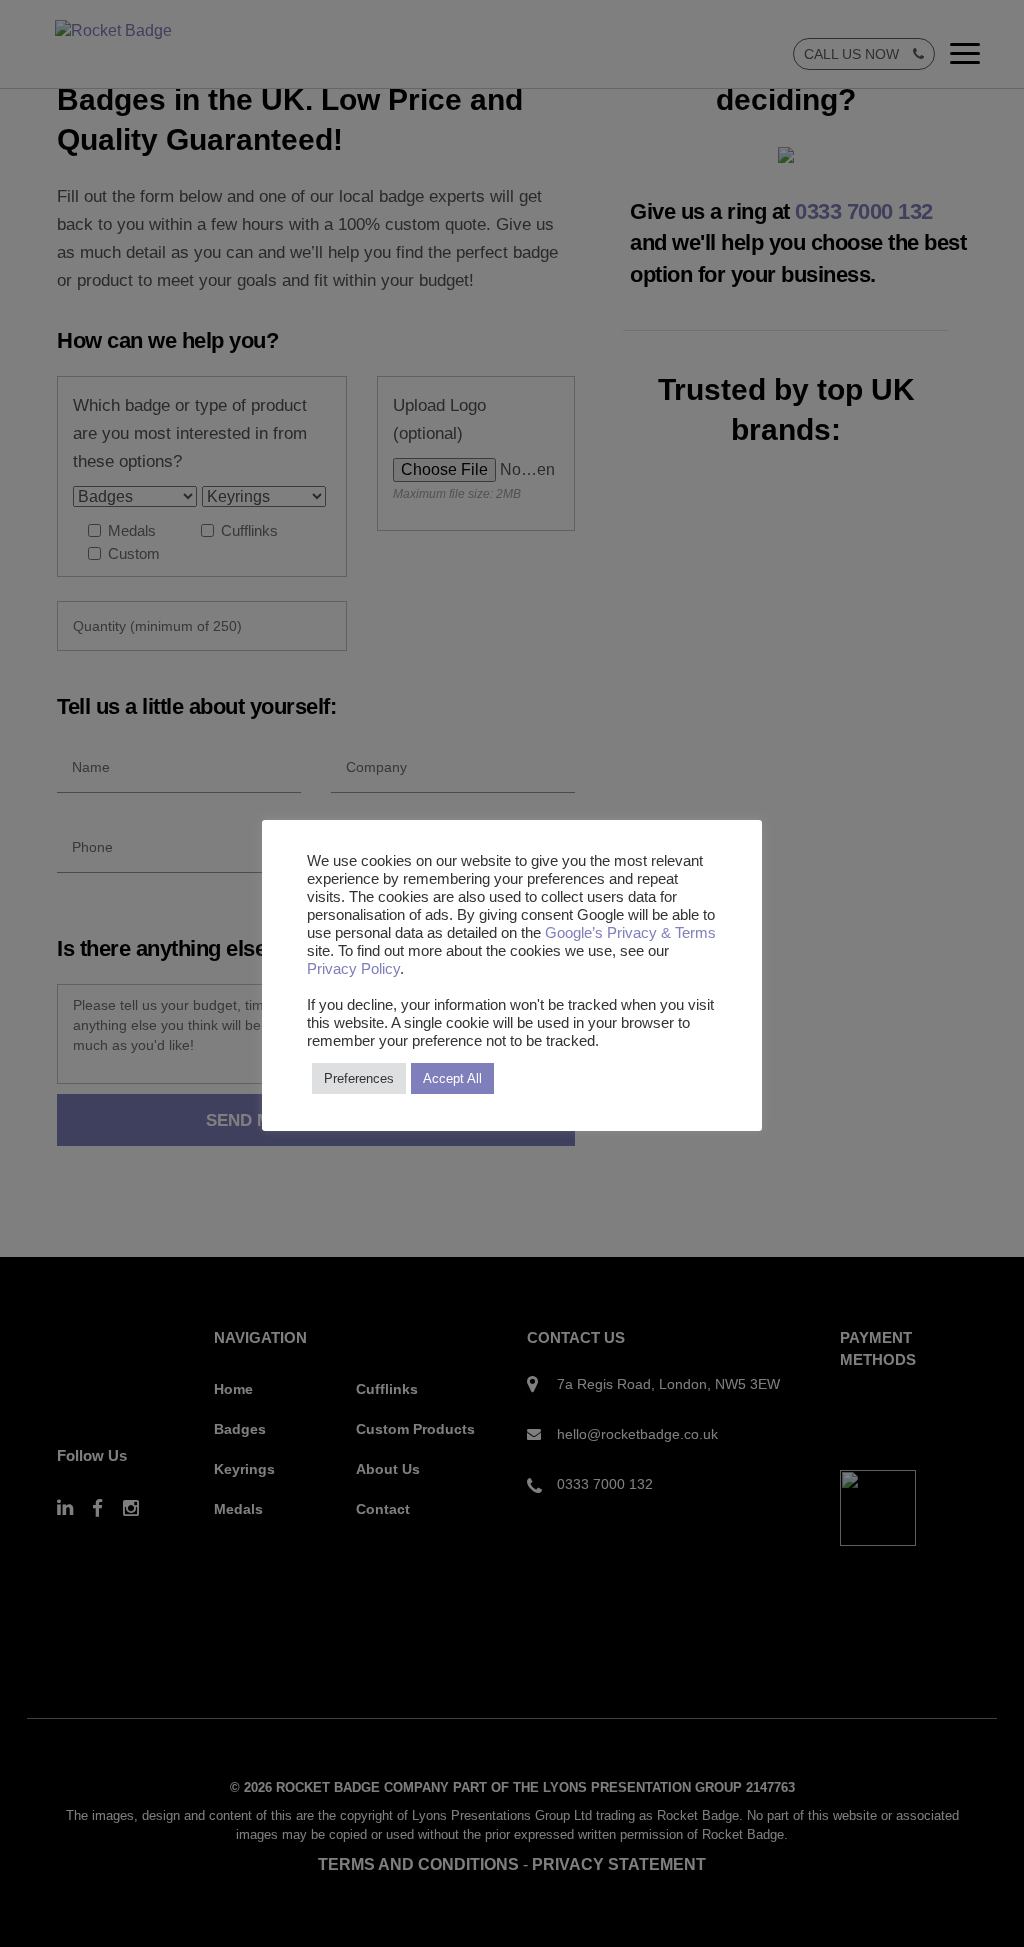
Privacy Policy (353, 969)
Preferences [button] (359, 1078)
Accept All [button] (452, 1078)
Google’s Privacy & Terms (630, 933)
